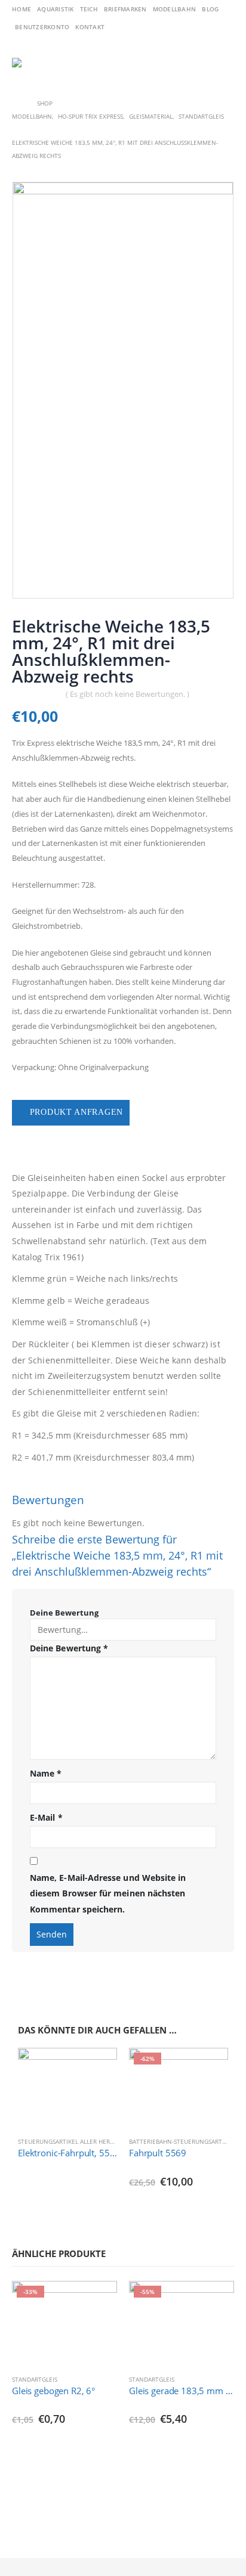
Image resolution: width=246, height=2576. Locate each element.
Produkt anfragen (76, 1112)
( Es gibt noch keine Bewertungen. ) (127, 694)
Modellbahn (175, 9)
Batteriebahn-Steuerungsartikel (182, 2141)
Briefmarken (125, 9)
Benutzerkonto (42, 27)
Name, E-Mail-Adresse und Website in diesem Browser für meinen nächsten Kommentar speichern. (108, 1893)
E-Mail (46, 1817)
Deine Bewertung (64, 1613)
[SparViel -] (31, 63)
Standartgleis (35, 2379)
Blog (210, 9)
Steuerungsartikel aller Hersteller (76, 2141)
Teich (89, 9)
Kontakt (90, 27)
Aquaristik (56, 9)
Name (46, 1773)
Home (21, 9)
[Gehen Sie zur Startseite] (16, 103)
